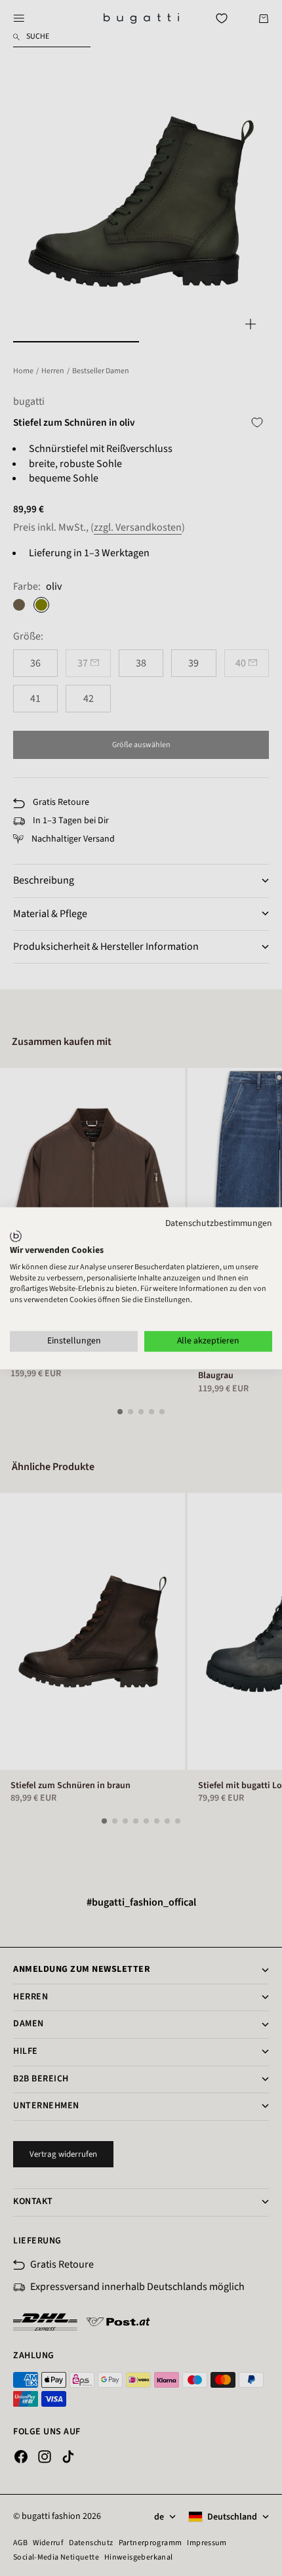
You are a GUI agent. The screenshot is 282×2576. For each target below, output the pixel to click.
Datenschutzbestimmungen (219, 1223)
